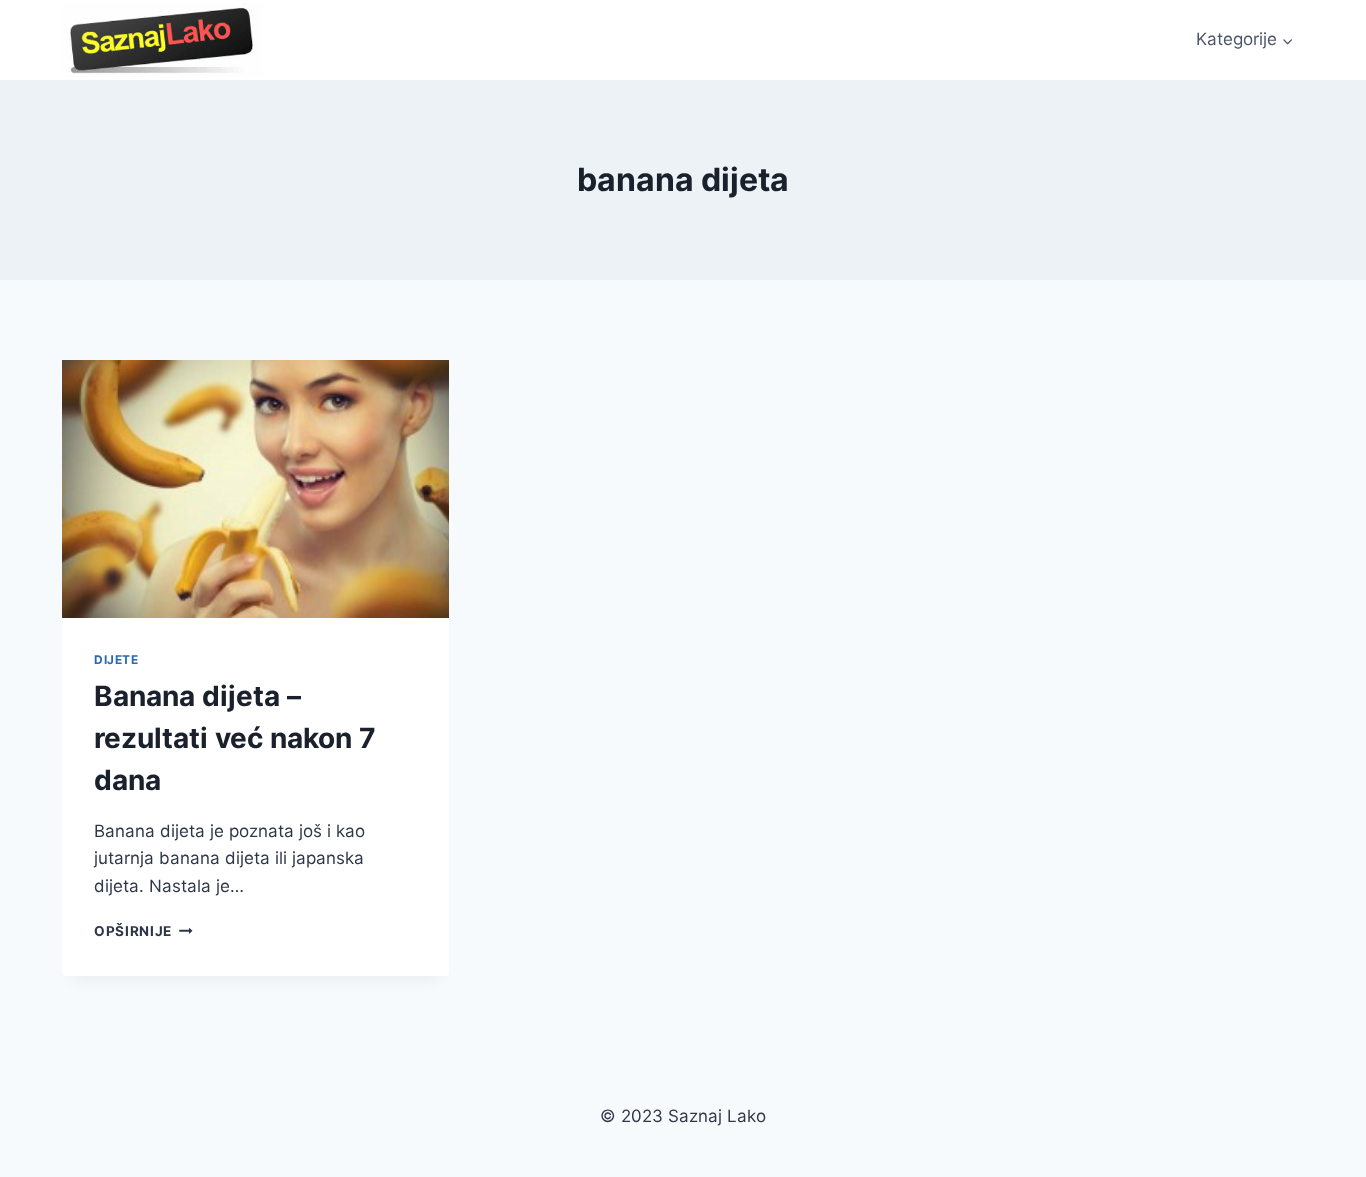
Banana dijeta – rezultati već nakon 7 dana (235, 738)
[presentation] (255, 489)
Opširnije (143, 931)
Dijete (116, 659)
